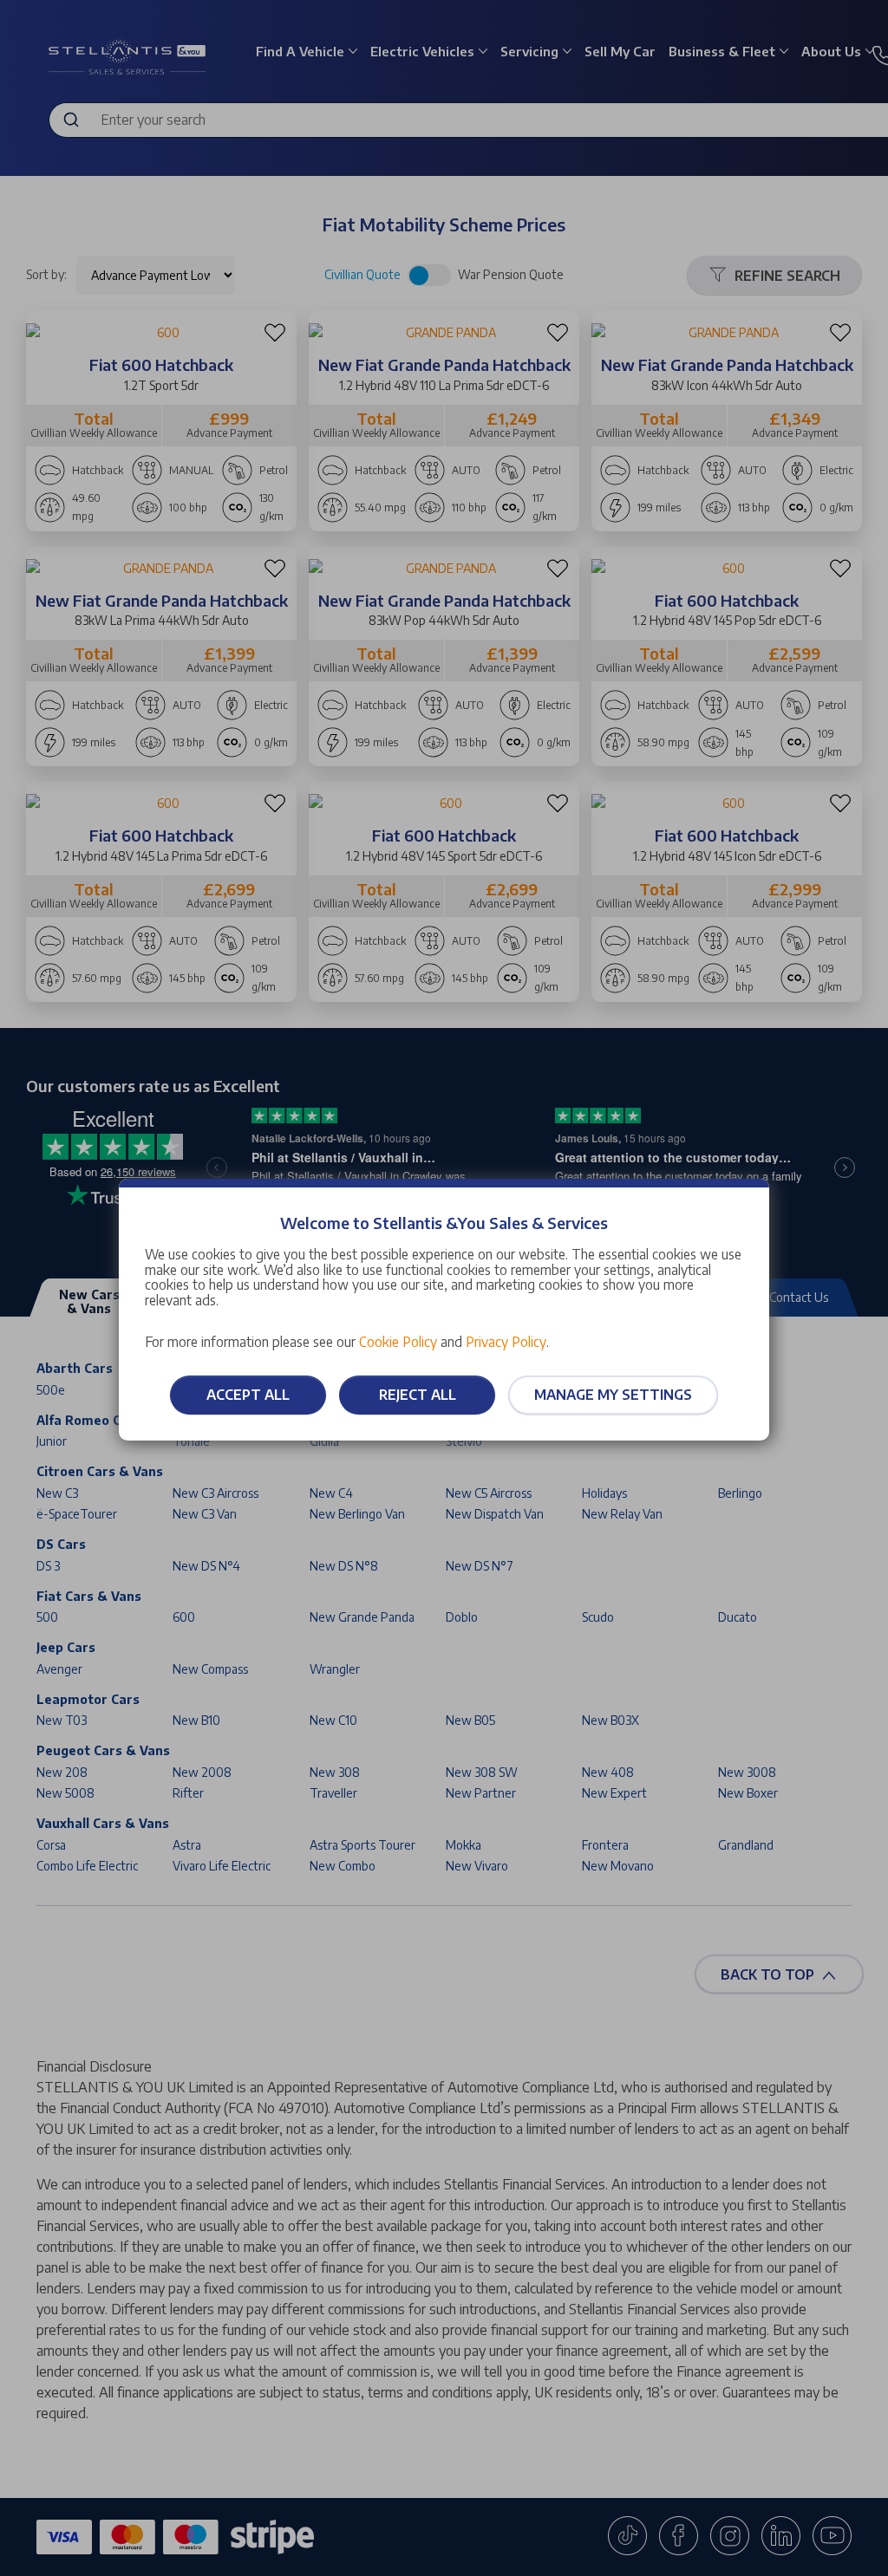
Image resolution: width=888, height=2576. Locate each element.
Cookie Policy (398, 1341)
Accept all (248, 1395)
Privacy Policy (506, 1341)
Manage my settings (613, 1395)
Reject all (418, 1395)
